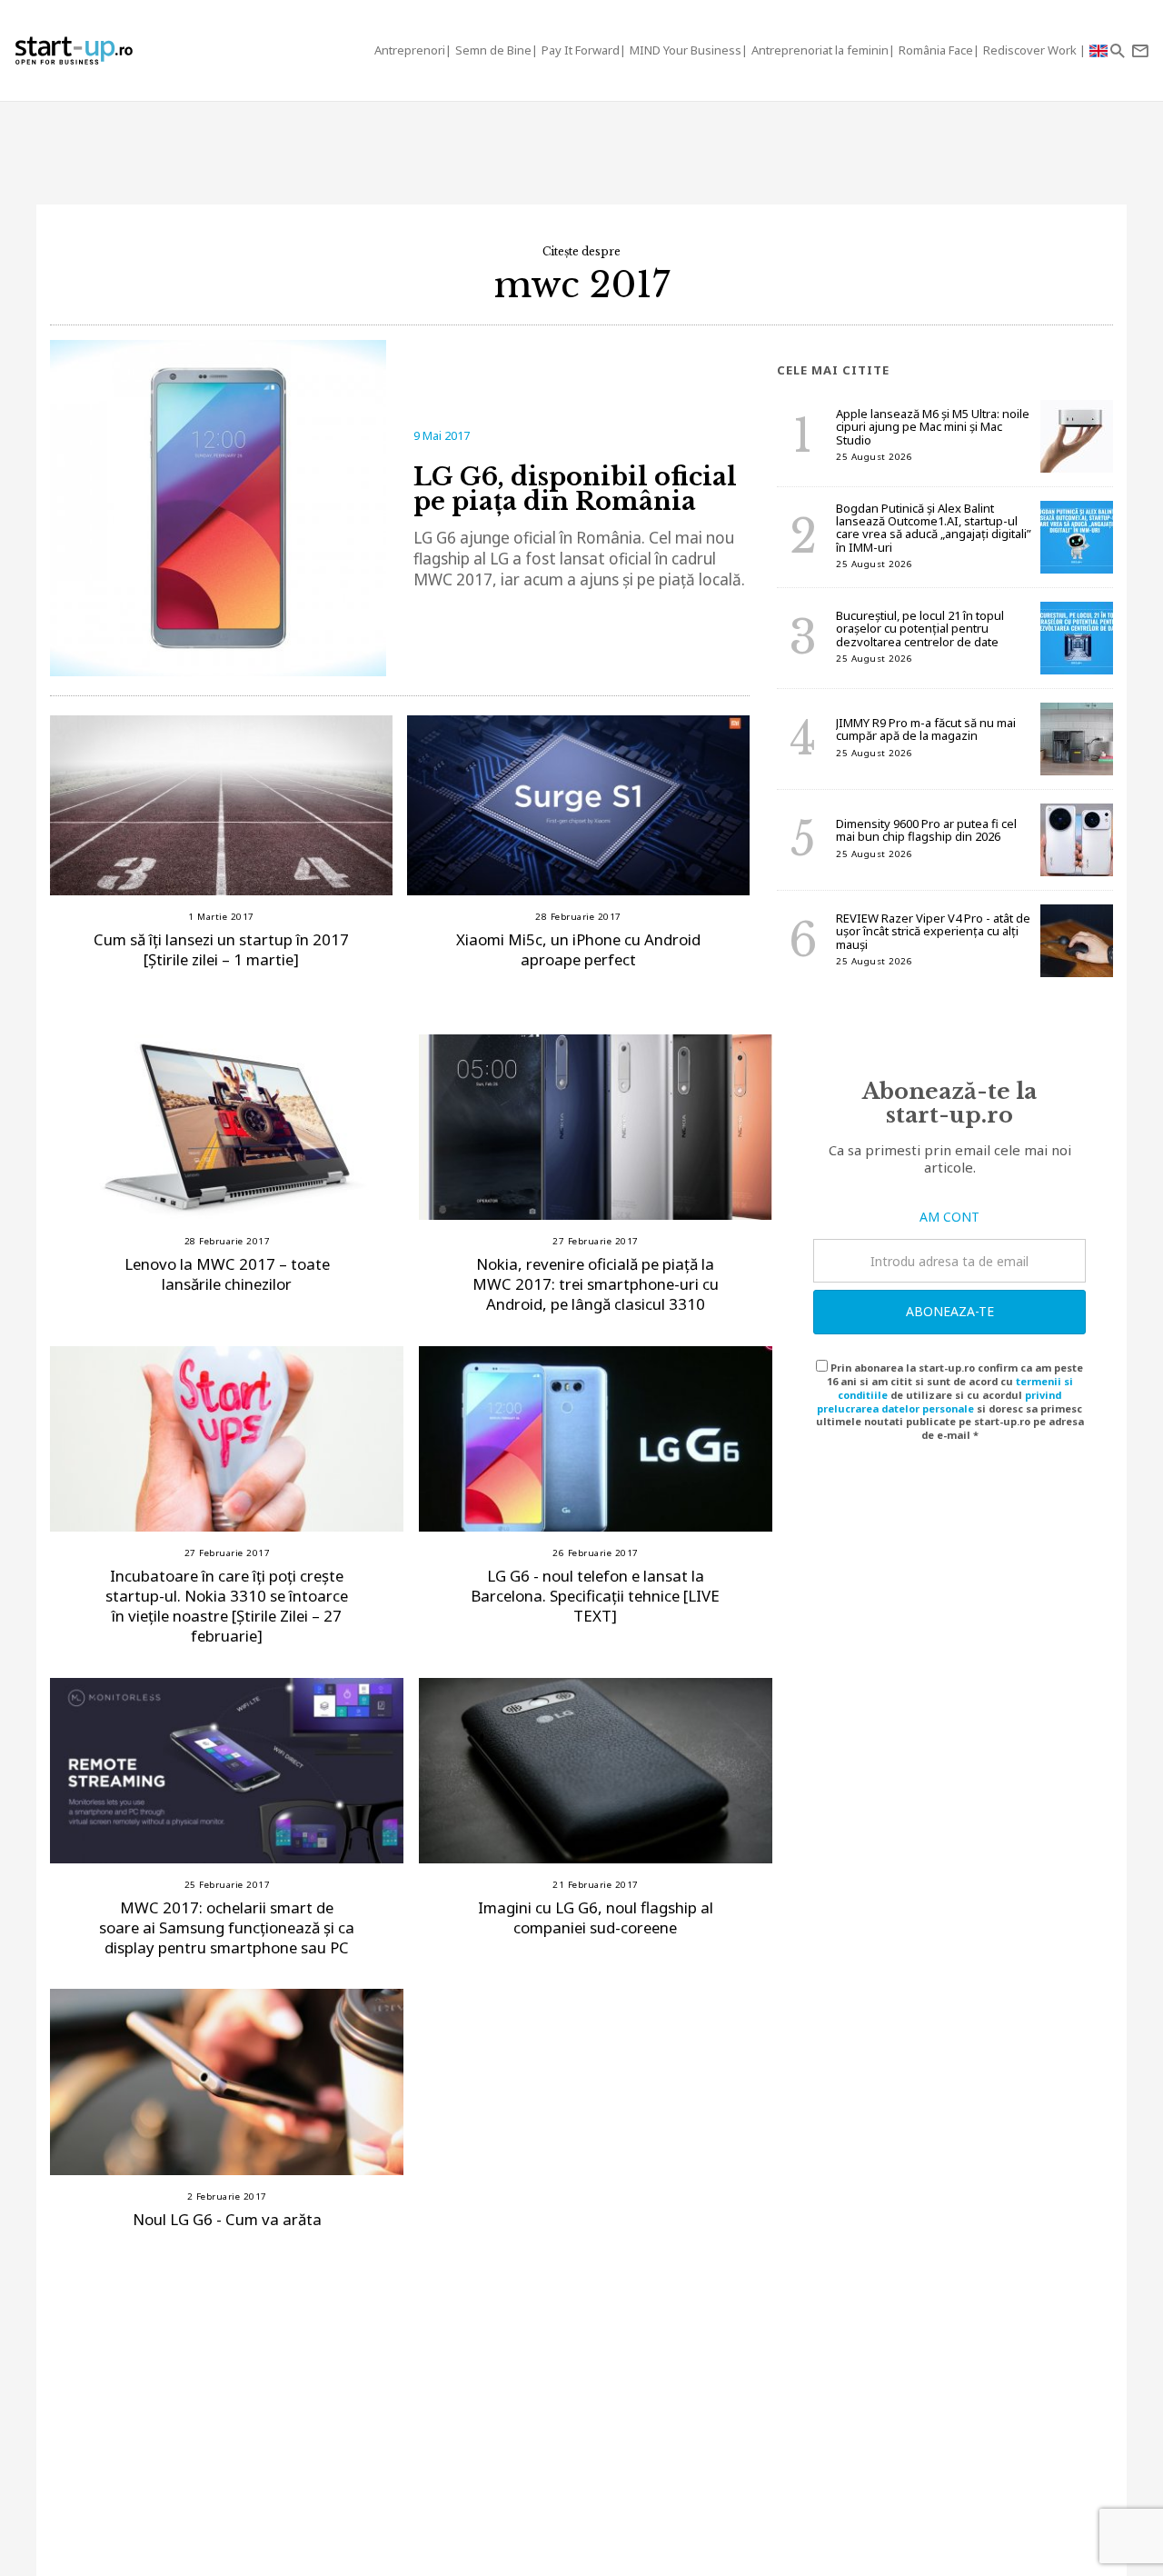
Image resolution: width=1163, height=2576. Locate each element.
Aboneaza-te (950, 1311)
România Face (936, 50)
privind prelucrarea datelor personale (939, 1402)
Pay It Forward (581, 50)
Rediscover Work (1031, 50)
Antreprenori (410, 50)
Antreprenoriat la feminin (820, 50)
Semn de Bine (493, 50)
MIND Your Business (686, 50)
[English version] (1098, 50)
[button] (1117, 50)
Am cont (949, 1217)
